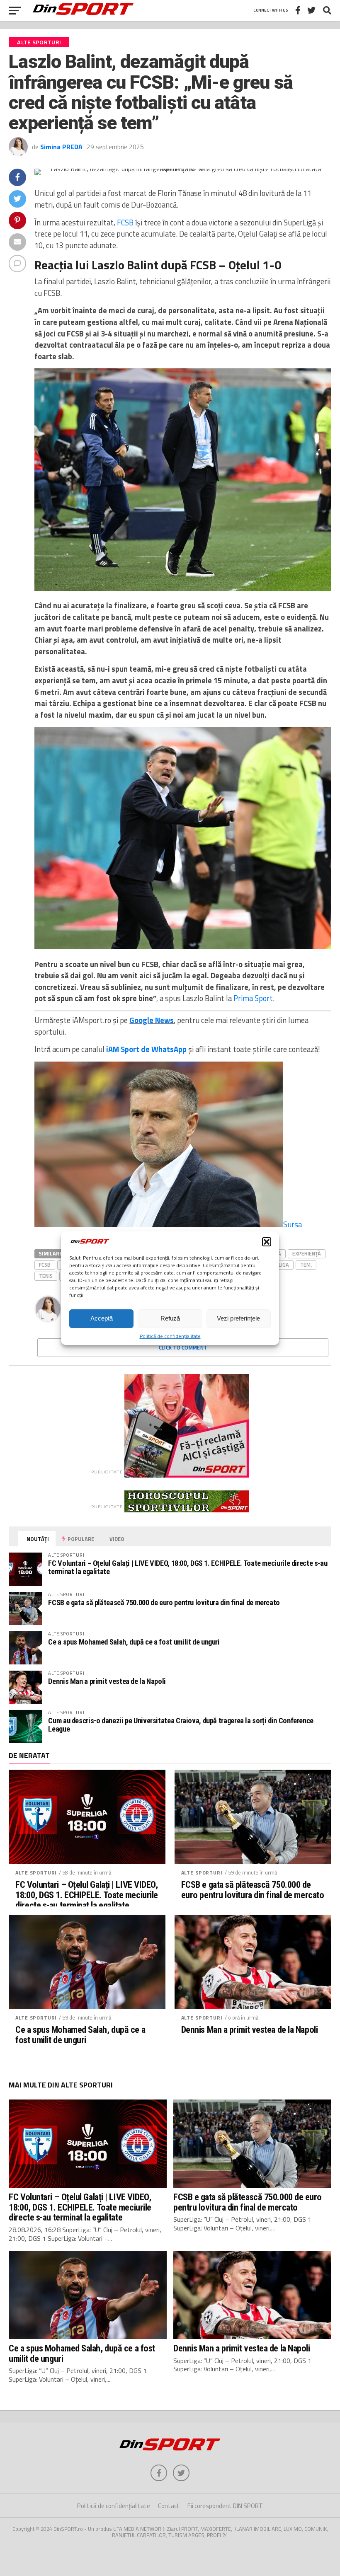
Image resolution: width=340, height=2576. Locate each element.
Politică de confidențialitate (170, 1336)
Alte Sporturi (36, 1873)
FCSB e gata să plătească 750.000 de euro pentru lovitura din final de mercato (164, 1602)
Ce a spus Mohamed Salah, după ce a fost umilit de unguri (134, 1642)
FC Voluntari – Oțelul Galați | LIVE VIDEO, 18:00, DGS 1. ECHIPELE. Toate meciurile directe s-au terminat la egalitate (188, 1567)
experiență (307, 1253)
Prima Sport (253, 998)
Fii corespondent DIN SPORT (225, 2506)
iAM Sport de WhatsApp (146, 1049)
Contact (169, 2506)
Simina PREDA (61, 147)
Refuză (170, 1318)
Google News (152, 1020)
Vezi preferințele (238, 1318)
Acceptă (102, 1318)
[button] (267, 1242)
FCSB (125, 223)
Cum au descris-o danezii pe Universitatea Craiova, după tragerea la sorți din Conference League (181, 1725)
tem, (306, 1265)
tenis (46, 1276)
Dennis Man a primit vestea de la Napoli (107, 1681)
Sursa (293, 1224)
